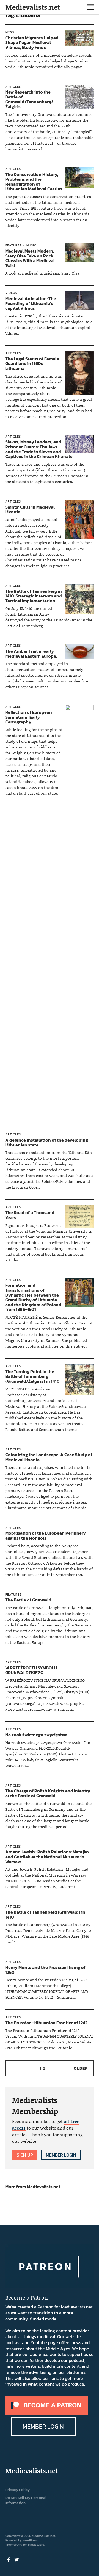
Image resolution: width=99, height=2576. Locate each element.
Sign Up (25, 2155)
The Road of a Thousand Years (30, 1215)
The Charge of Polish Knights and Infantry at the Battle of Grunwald (48, 1793)
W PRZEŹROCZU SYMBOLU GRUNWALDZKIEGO (31, 1670)
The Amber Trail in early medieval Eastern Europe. (31, 654)
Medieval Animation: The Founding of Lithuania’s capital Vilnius (31, 303)
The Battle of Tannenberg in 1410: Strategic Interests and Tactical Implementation (34, 596)
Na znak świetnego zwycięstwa (36, 1735)
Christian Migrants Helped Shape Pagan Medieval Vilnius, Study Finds (32, 42)
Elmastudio (36, 2545)
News (10, 32)
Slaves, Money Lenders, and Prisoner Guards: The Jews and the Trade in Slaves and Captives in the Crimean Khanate (39, 449)
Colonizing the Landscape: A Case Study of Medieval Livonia (49, 1457)
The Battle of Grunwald (28, 1600)
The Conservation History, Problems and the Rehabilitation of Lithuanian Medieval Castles (34, 182)
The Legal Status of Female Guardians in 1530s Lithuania (32, 364)
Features (13, 245)
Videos (11, 293)
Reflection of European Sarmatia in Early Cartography (29, 717)
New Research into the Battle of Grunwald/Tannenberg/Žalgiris (29, 99)
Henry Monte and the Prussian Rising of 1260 (45, 1970)
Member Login (61, 2155)
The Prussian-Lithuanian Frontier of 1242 (46, 2023)
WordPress (30, 2540)
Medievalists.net (33, 7)
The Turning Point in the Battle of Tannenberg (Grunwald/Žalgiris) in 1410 (32, 1376)
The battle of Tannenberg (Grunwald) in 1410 (45, 1914)
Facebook (9, 2559)
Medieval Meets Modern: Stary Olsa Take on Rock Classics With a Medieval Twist (30, 258)
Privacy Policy (17, 2490)
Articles (13, 87)
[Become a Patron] (46, 2413)
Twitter (17, 2559)
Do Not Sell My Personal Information (26, 2500)
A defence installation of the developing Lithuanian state (47, 1142)
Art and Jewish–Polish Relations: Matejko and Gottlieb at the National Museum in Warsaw (47, 1857)
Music (31, 245)
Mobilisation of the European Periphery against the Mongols (46, 1535)
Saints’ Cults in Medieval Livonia (30, 509)
